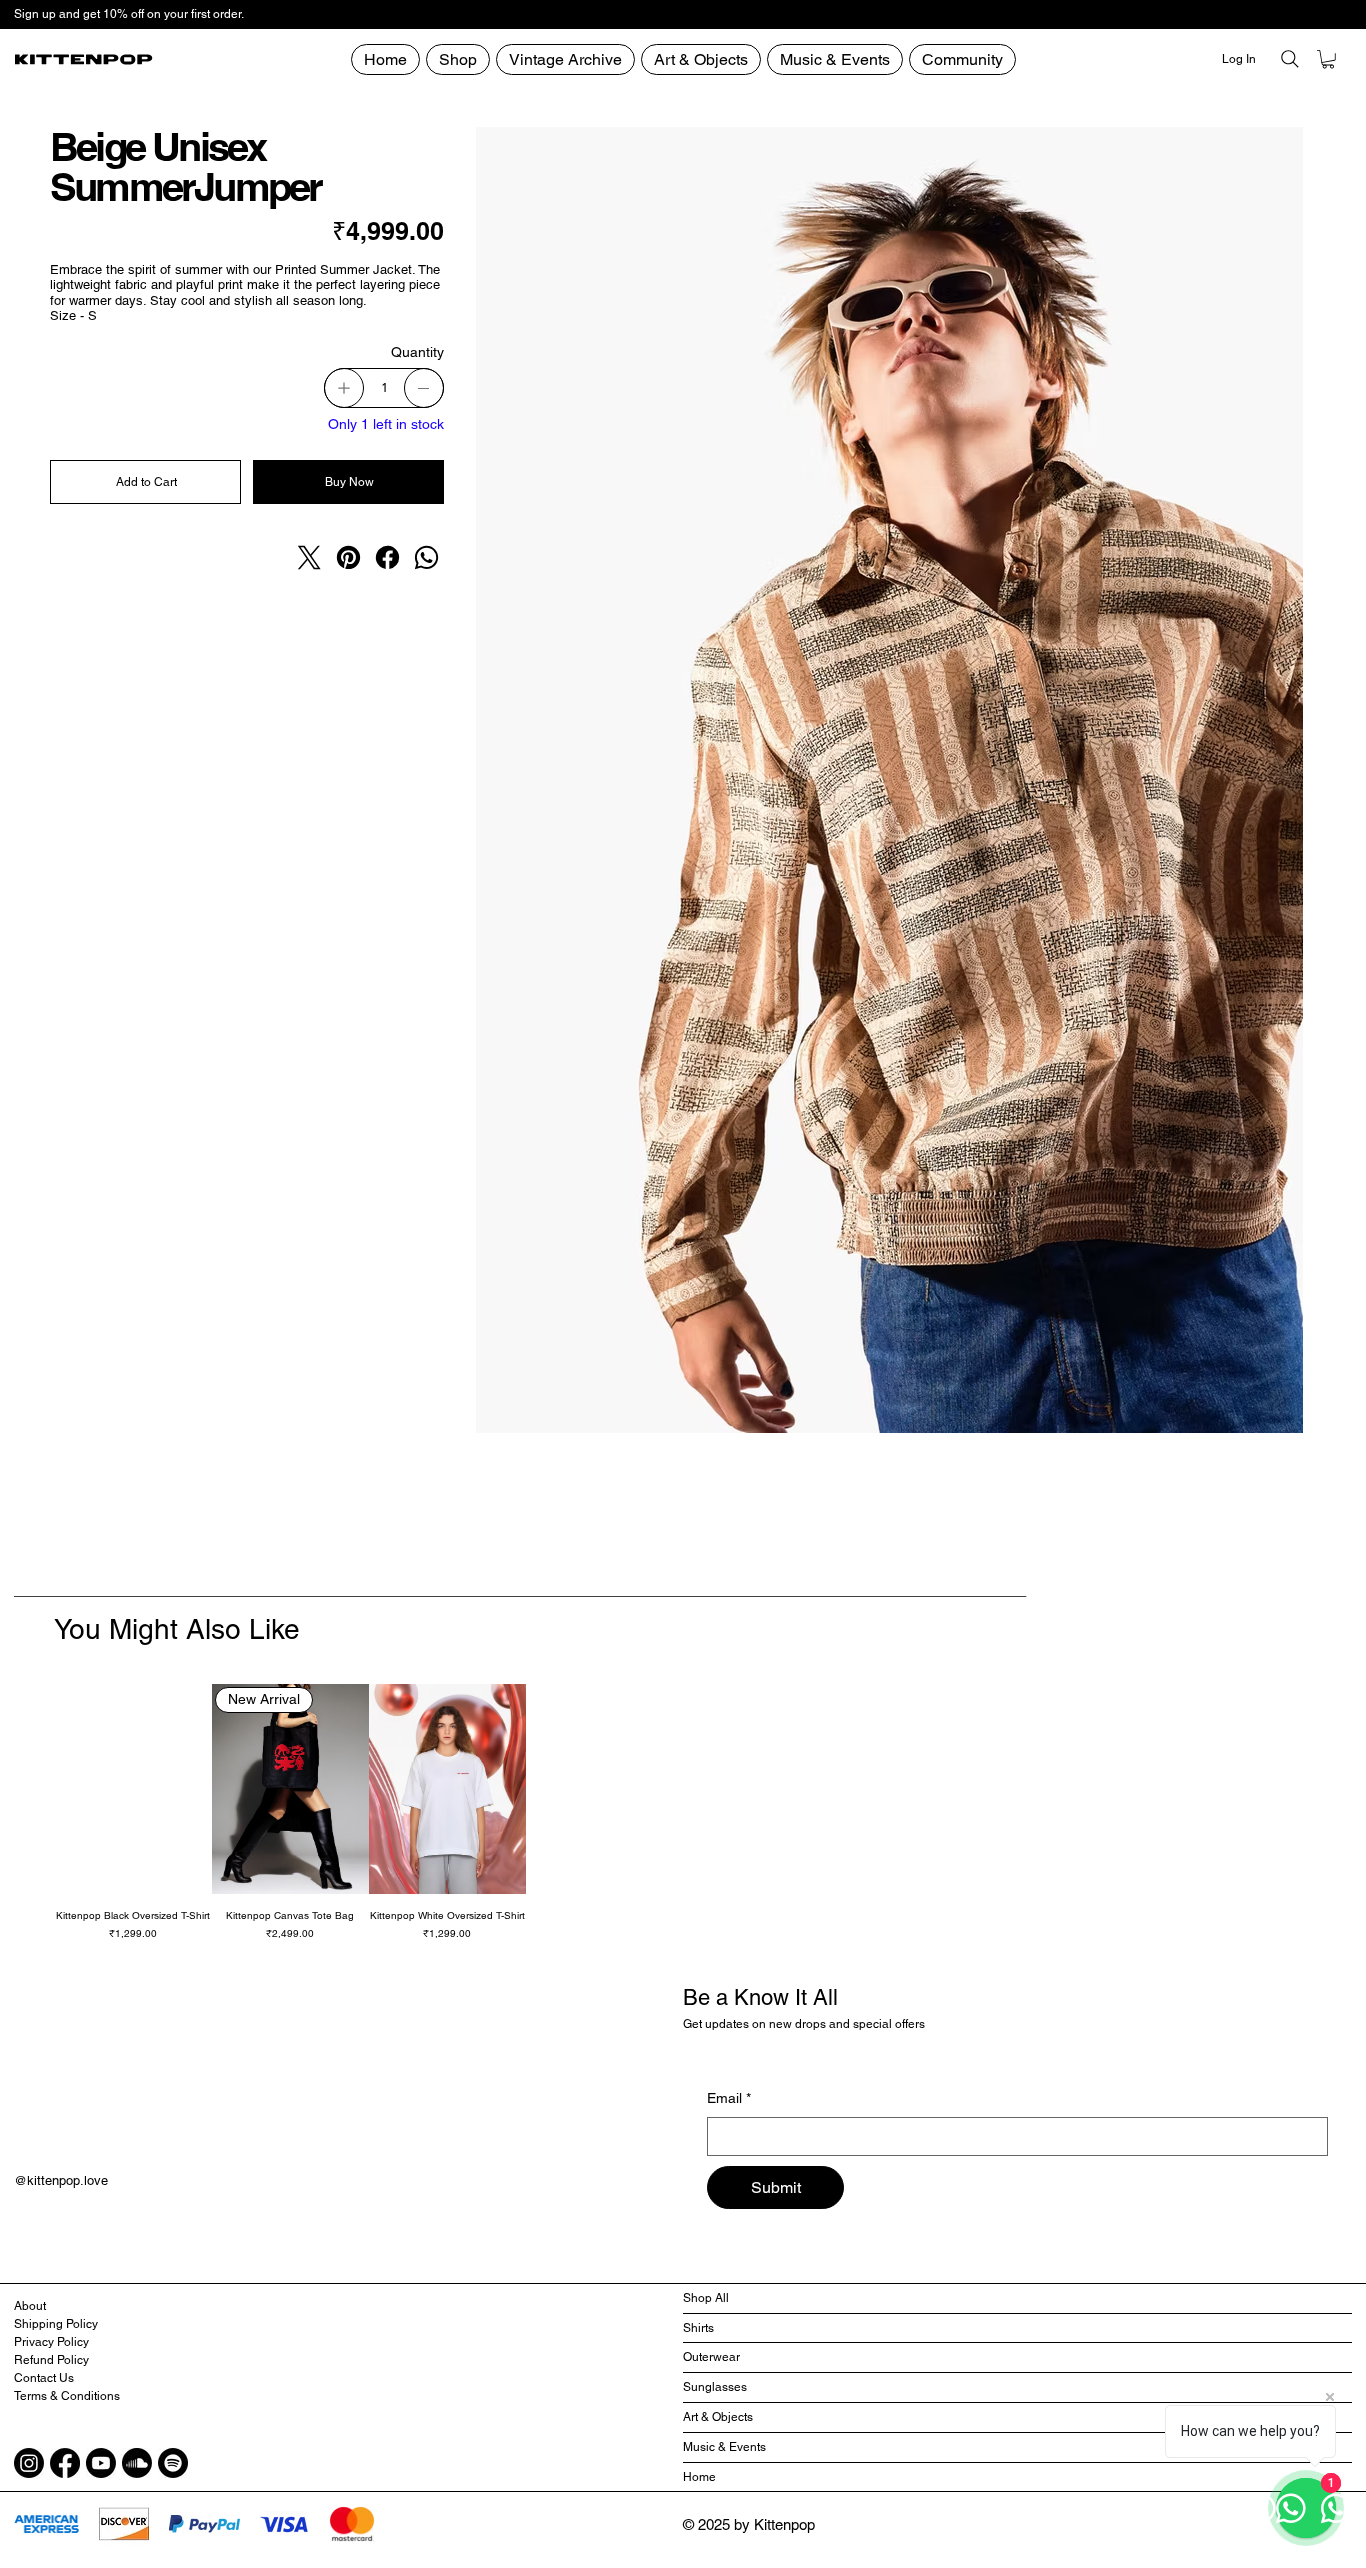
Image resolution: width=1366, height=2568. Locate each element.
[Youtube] (101, 2463)
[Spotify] (173, 2463)
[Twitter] (309, 557)
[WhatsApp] (426, 557)
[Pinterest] (348, 557)
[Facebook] (387, 557)
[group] (683, 1812)
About (30, 2306)
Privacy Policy (51, 2342)
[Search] (1290, 59)
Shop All (706, 2298)
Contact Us (44, 2378)
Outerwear (711, 2357)
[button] (962, 59)
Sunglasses (715, 2387)
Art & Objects (718, 2417)
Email (729, 2098)
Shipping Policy (56, 2324)
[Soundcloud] (137, 2463)
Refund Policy (51, 2360)
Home (699, 2477)
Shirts (698, 2328)
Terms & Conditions (67, 2396)
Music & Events (724, 2447)
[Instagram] (29, 2463)
